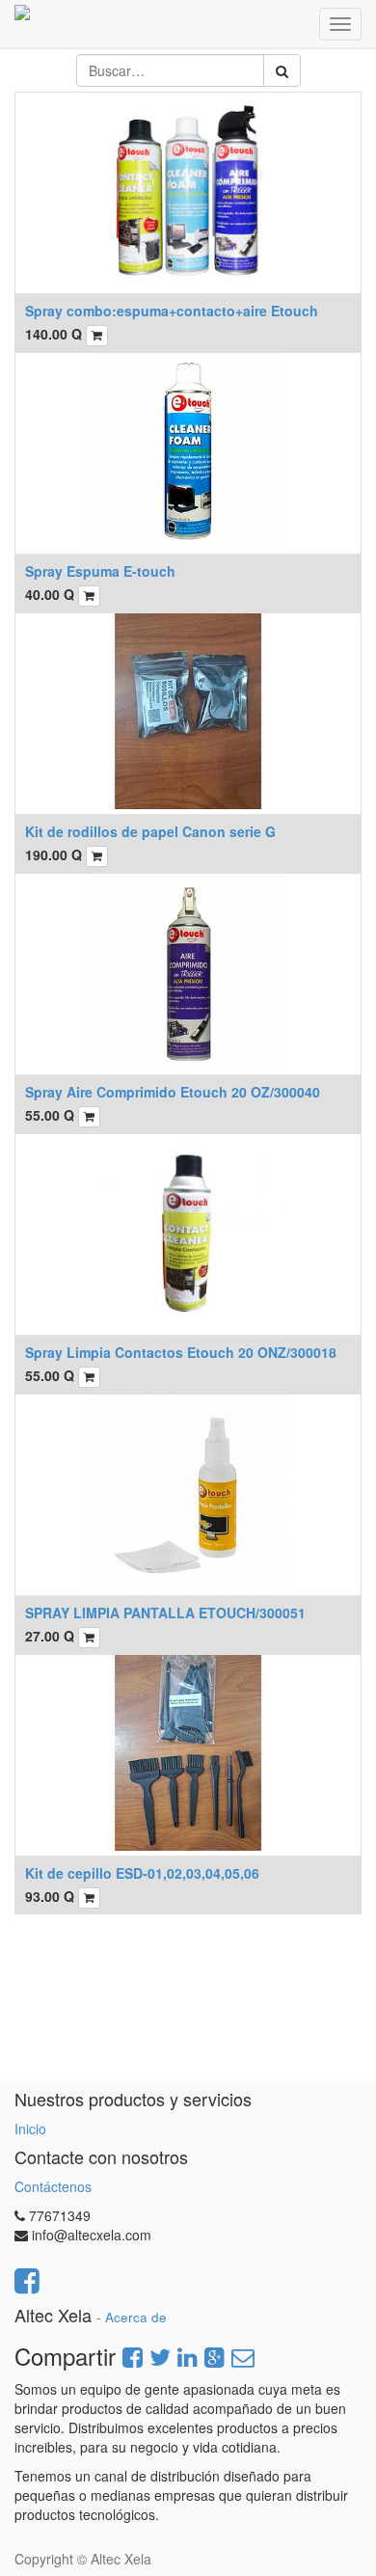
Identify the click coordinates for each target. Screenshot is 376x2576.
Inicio (30, 2129)
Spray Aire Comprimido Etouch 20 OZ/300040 (173, 1092)
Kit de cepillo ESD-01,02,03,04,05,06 (142, 1873)
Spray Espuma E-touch (100, 571)
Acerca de (136, 2317)
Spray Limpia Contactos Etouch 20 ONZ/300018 (181, 1352)
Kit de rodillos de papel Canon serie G (150, 831)
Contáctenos (53, 2186)
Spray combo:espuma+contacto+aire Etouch (172, 311)
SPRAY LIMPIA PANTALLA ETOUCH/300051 (165, 1613)
